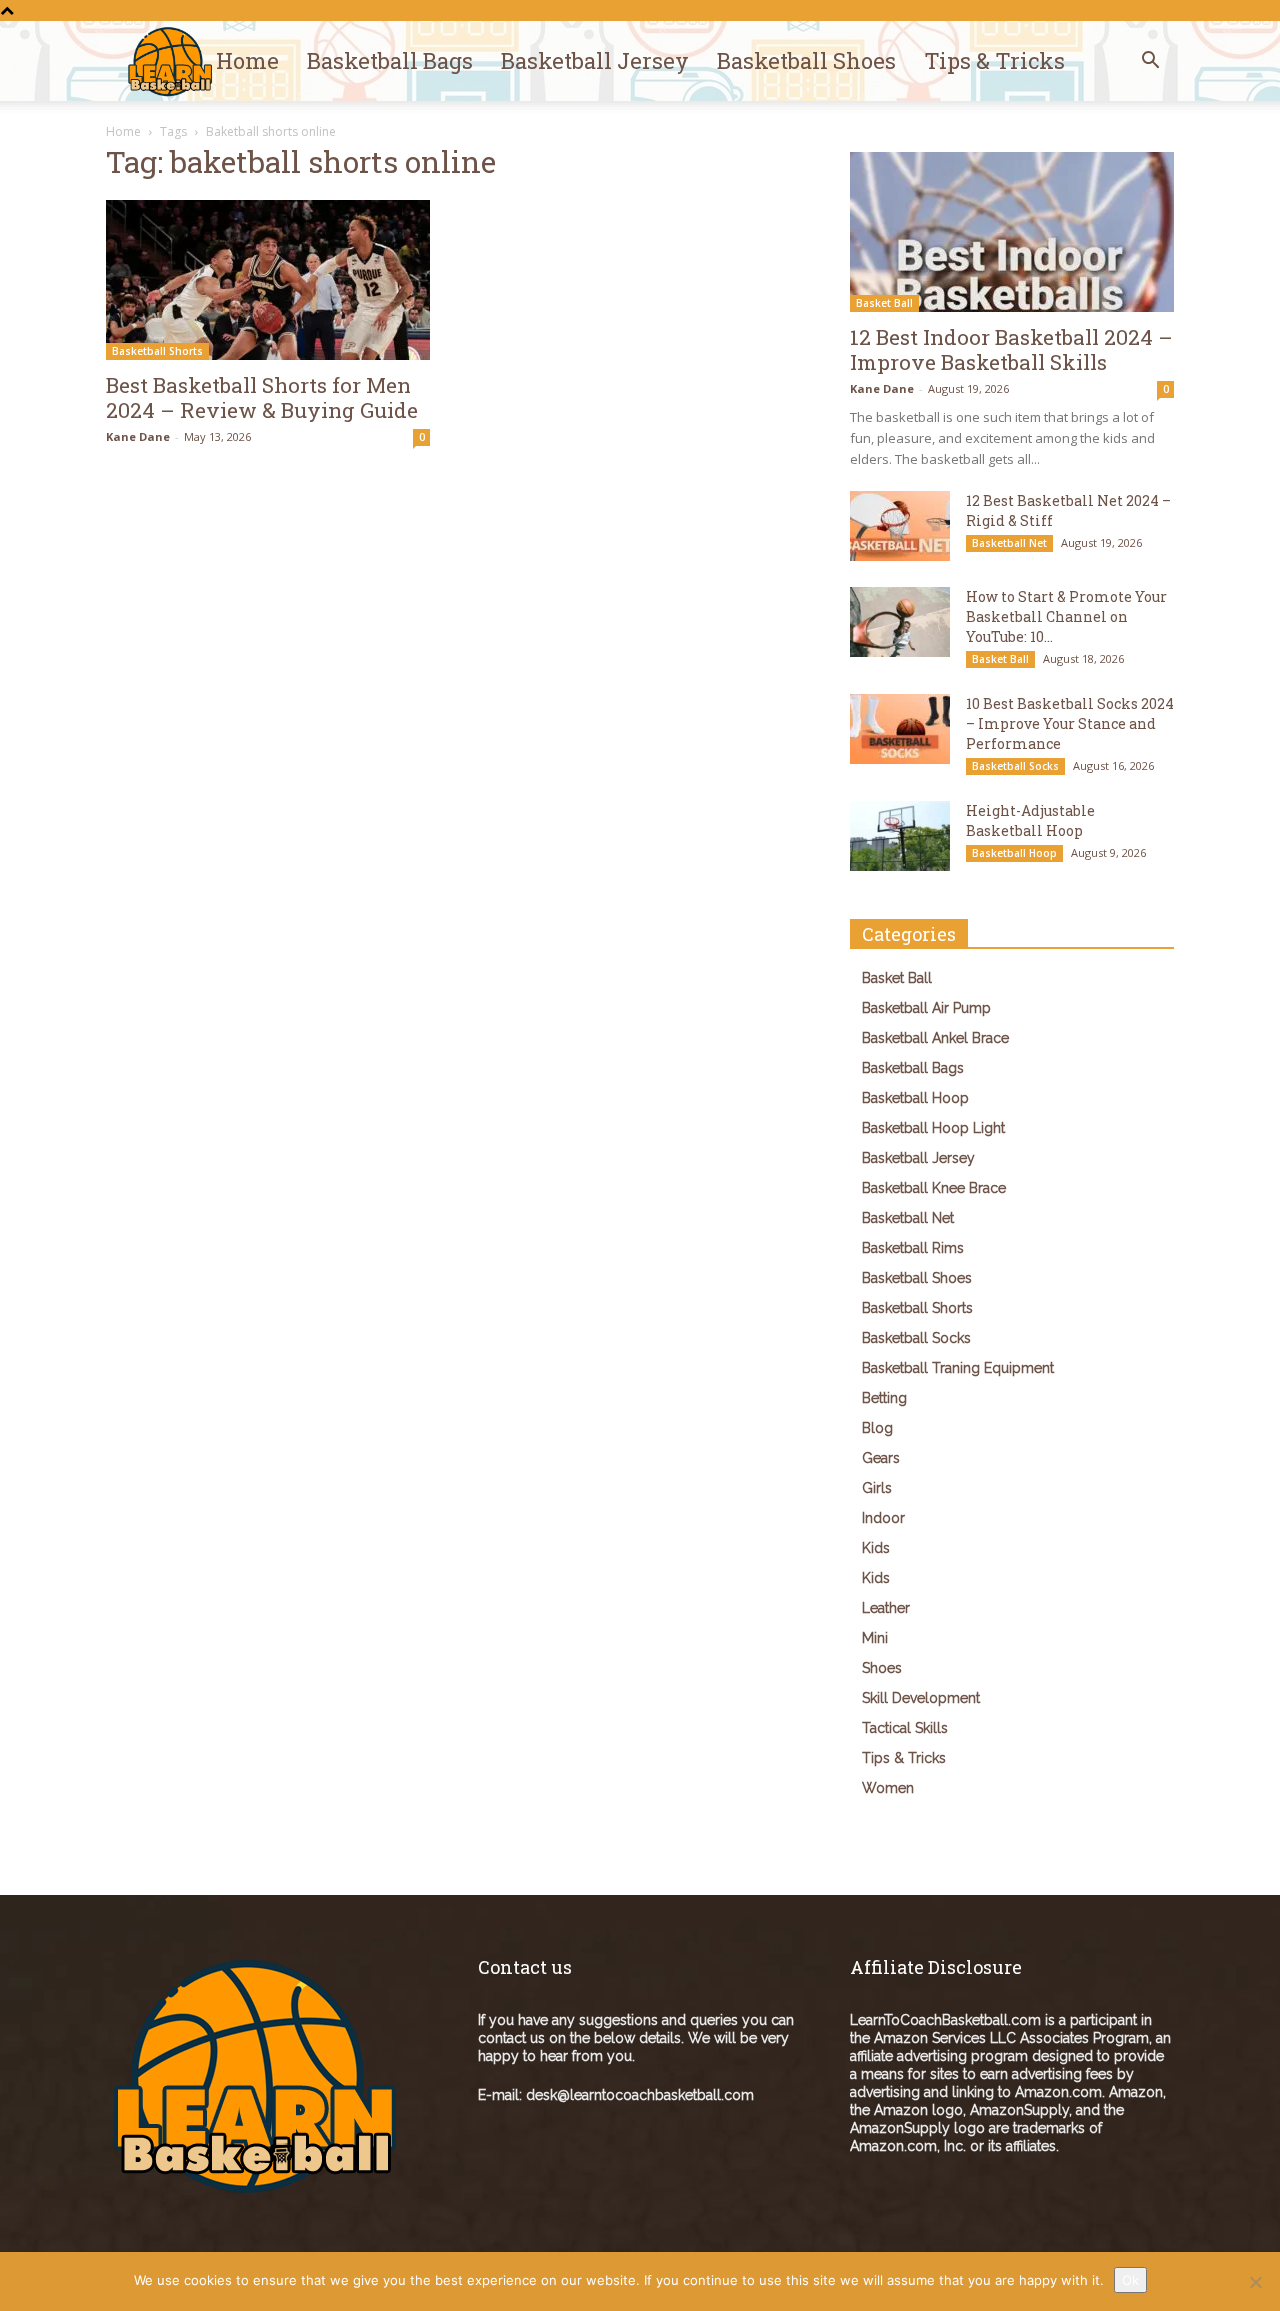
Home (247, 60)
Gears (881, 1458)
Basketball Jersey (595, 60)
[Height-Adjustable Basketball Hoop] (900, 836)
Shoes (882, 1668)
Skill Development (921, 1698)
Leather (886, 1608)
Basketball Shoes (806, 60)
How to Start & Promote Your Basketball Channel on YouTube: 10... (1066, 616)
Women (888, 1788)
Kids (876, 1548)
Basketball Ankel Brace (935, 1038)
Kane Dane (138, 436)
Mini (875, 1638)
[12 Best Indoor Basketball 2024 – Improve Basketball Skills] (1012, 232)
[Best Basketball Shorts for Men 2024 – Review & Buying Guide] (268, 280)
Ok (1130, 2280)
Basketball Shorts (157, 351)
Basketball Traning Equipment (958, 1368)
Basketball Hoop (1014, 853)
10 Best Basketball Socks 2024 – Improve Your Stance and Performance (1070, 723)
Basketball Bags (390, 60)
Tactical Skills (905, 1728)
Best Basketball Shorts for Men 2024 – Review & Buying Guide (262, 397)
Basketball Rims (913, 1248)
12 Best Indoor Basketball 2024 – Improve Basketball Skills (1011, 349)
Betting (884, 1398)
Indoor (883, 1518)
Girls (877, 1488)
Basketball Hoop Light (933, 1128)
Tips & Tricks (994, 60)
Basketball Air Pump (926, 1008)
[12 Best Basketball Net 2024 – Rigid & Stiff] (900, 526)
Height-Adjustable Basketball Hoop (1030, 820)
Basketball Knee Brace (934, 1188)
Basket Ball (884, 303)
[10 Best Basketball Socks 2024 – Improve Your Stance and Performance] (900, 729)
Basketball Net (1009, 543)
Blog (877, 1428)
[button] (1150, 62)
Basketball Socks (1015, 766)
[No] (1255, 2282)
